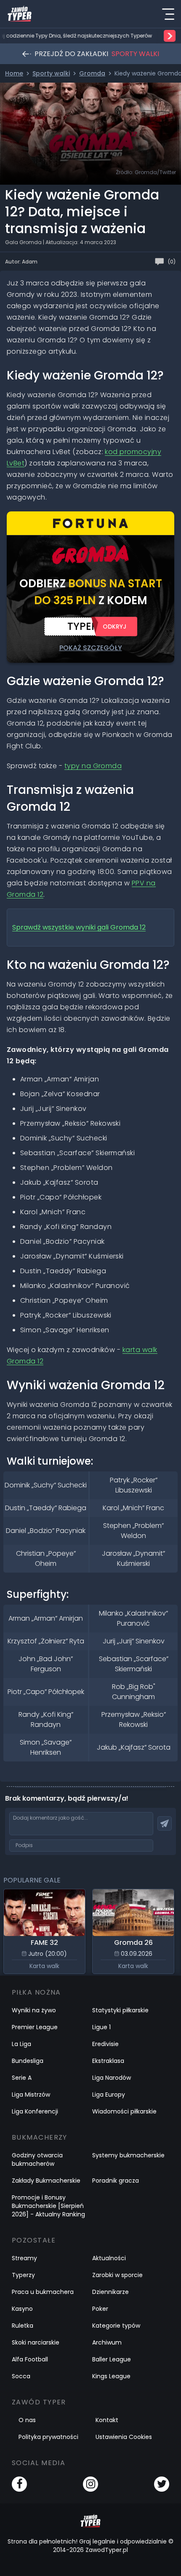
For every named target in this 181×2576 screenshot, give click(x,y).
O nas (27, 2420)
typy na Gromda (93, 766)
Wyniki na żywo (34, 2010)
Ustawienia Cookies (124, 2437)
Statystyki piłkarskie (120, 2010)
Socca (21, 2376)
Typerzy (23, 2275)
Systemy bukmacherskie (128, 2155)
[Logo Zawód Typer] (20, 14)
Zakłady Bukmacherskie (46, 2181)
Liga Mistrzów (31, 2095)
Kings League (111, 2376)
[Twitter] (162, 2484)
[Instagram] (90, 2484)
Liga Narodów (112, 2078)
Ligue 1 (101, 2027)
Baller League (112, 2359)
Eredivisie (105, 2044)
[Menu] (168, 14)
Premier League (35, 2027)
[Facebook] (19, 2484)
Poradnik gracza (116, 2181)
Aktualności (109, 2258)
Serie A (22, 2078)
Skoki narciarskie (36, 2342)
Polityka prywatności (48, 2437)
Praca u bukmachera (43, 2292)
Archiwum (107, 2342)
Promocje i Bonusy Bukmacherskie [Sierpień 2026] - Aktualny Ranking (48, 2206)
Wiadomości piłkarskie (124, 2111)
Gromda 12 (79, 927)
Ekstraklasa (108, 2061)
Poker (100, 2309)
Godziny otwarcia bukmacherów (37, 2159)
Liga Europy (109, 2095)
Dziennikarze (110, 2292)
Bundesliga (28, 2061)
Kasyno (22, 2309)
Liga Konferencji (35, 2111)
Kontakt (107, 2420)
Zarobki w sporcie (117, 2275)
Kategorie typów (116, 2326)
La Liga (21, 2044)
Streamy (24, 2258)
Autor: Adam (21, 262)
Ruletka (23, 2326)
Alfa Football (30, 2359)
